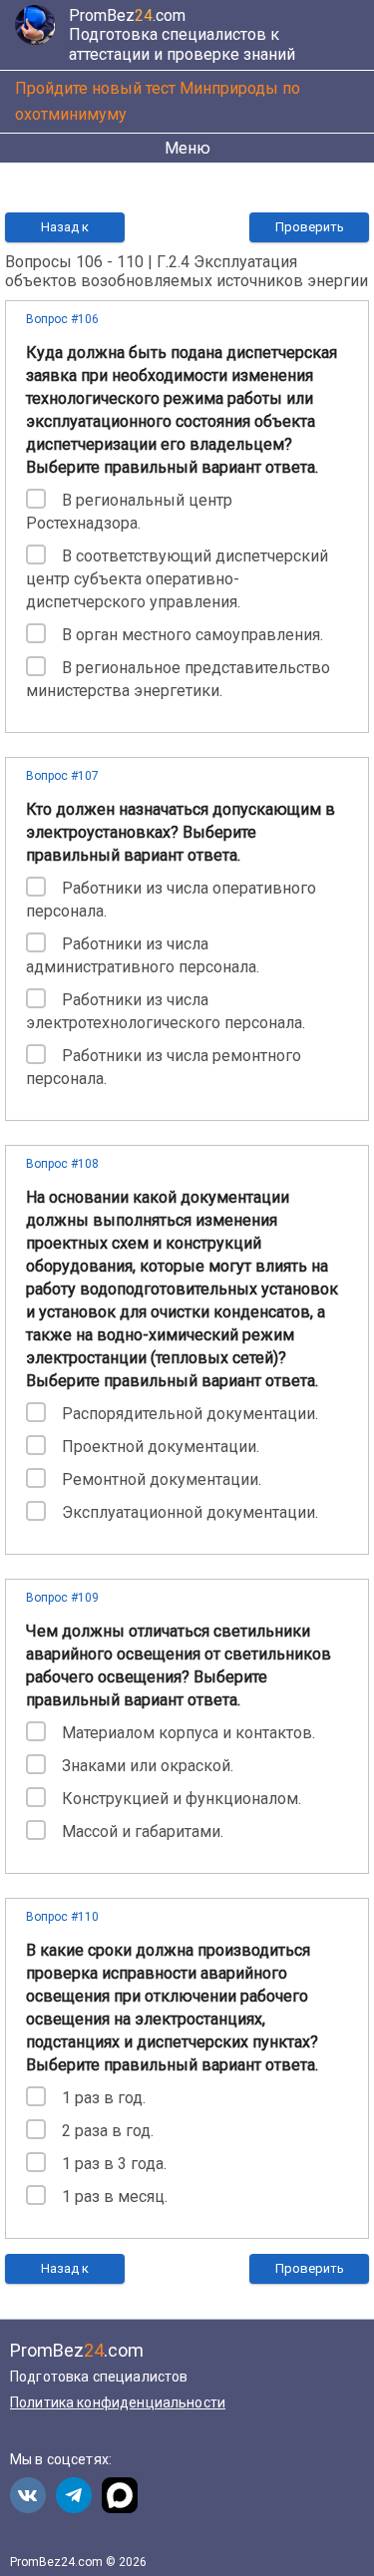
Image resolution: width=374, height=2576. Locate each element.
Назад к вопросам (65, 231)
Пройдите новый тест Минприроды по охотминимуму (158, 101)
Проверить (310, 227)
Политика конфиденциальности (118, 2402)
